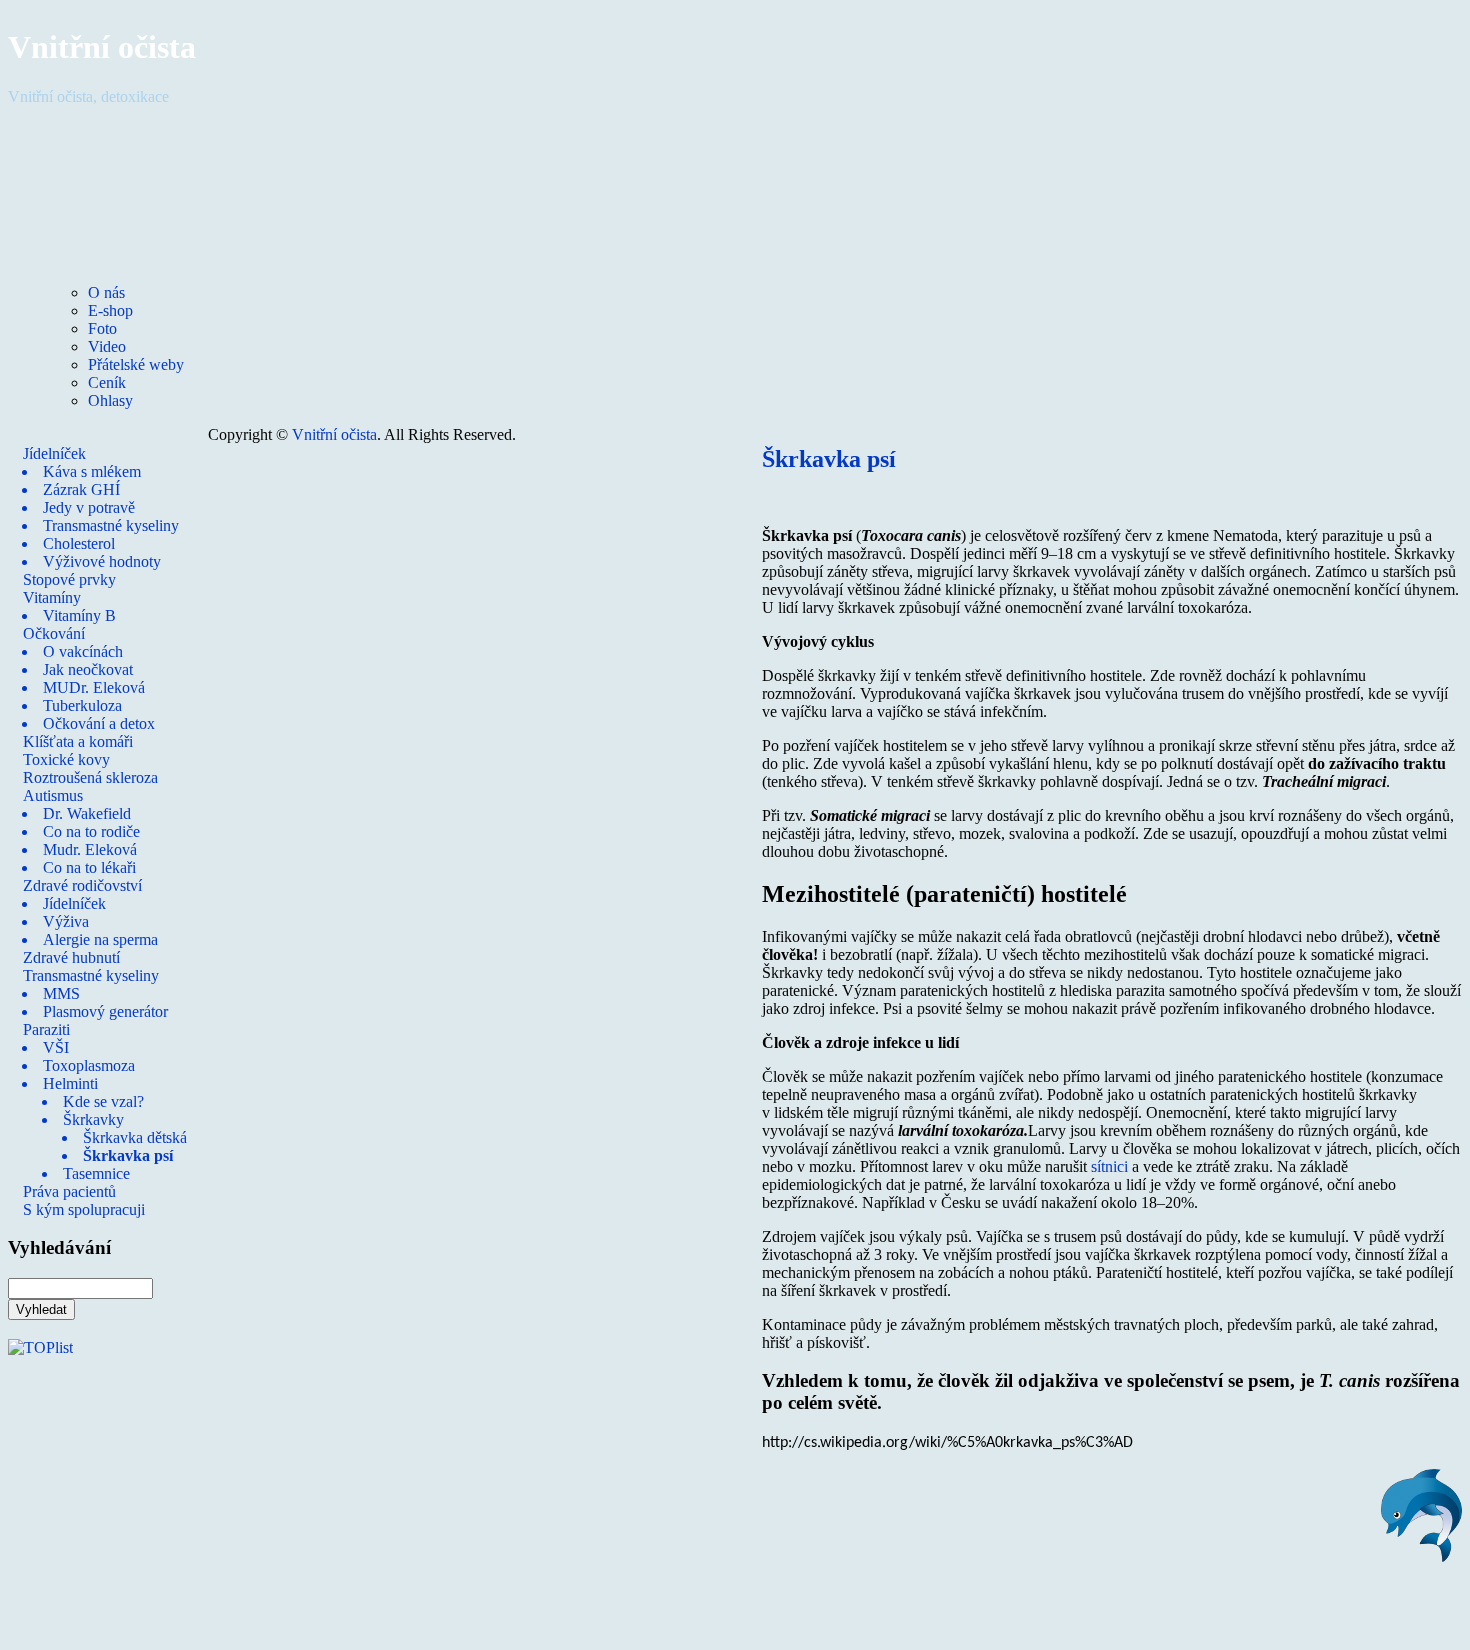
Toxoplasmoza (89, 1065)
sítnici (1109, 1166)
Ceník (107, 382)
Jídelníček (54, 453)
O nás (106, 292)
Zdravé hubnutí (71, 957)
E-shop (110, 310)
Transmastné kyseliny (111, 525)
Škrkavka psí (128, 1155)
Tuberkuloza (82, 705)
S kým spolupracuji (84, 1209)
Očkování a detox (99, 723)
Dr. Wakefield (87, 813)
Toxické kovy (66, 759)
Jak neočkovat (88, 669)
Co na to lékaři (89, 867)
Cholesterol (79, 543)
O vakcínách (83, 651)
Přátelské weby (136, 364)
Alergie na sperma (100, 939)
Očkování (54, 633)
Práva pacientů (69, 1191)
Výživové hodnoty (102, 561)
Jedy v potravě (89, 507)
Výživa (66, 921)
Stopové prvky (69, 579)
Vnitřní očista (102, 47)
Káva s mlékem (92, 471)
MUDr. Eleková (94, 687)
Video (107, 346)
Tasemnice (96, 1173)
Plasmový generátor (105, 1011)
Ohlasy (110, 400)
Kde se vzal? (103, 1101)
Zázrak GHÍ (81, 489)
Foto (102, 328)
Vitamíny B (79, 615)
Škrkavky (93, 1119)
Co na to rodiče (91, 831)
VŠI (56, 1047)
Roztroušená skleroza (90, 777)
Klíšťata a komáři (78, 741)
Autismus (53, 795)
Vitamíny (52, 597)
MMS (61, 993)
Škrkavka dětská (135, 1137)
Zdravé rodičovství (82, 885)
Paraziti (46, 1029)
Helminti (70, 1083)
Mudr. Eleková (90, 849)
